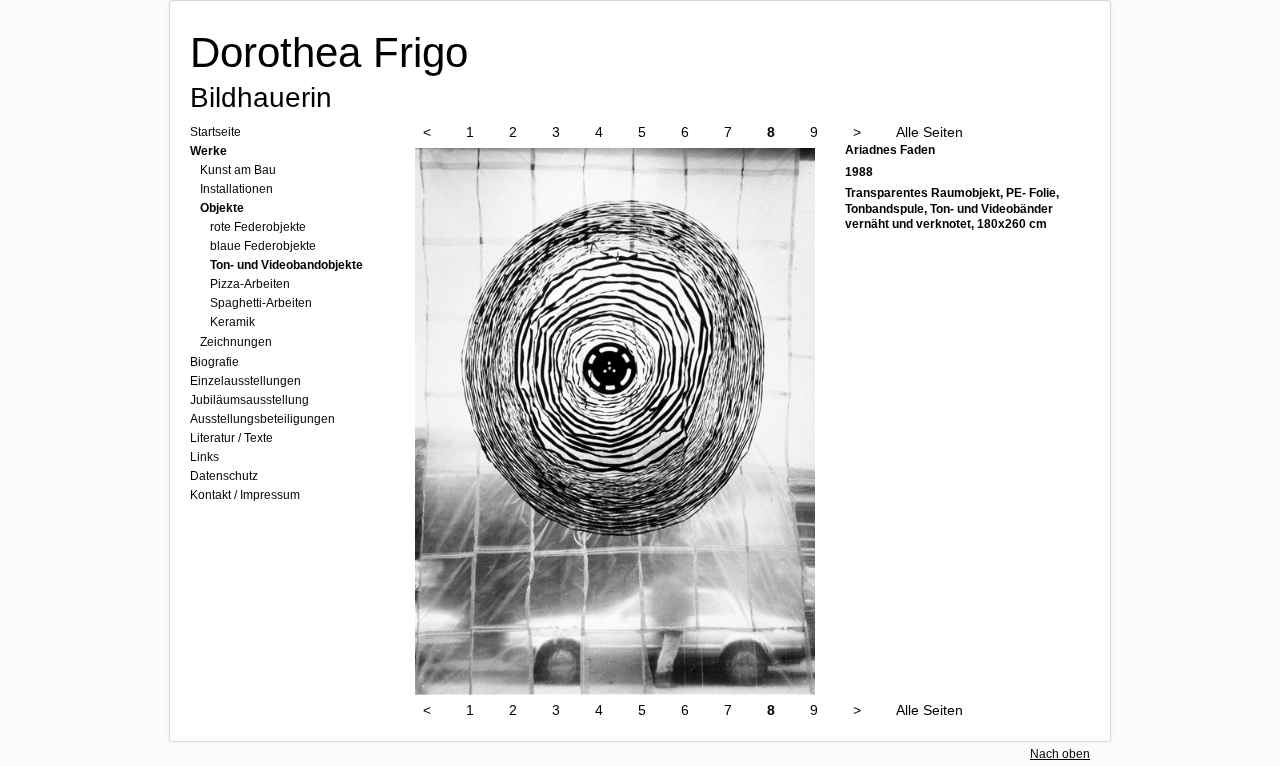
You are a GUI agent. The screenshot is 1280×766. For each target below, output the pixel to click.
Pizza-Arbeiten (250, 284)
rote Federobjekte (258, 227)
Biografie (214, 362)
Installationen (236, 189)
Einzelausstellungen (245, 381)
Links (204, 457)
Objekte (222, 208)
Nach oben (1060, 754)
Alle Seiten (929, 132)
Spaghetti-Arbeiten (261, 303)
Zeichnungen (236, 342)
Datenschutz (224, 476)
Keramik (232, 322)
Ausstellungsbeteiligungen (262, 419)
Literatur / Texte (231, 438)
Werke (208, 151)
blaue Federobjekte (263, 246)
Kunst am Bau (238, 170)
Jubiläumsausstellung (249, 400)
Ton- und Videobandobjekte (286, 265)
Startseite (215, 132)
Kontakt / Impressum (245, 495)
